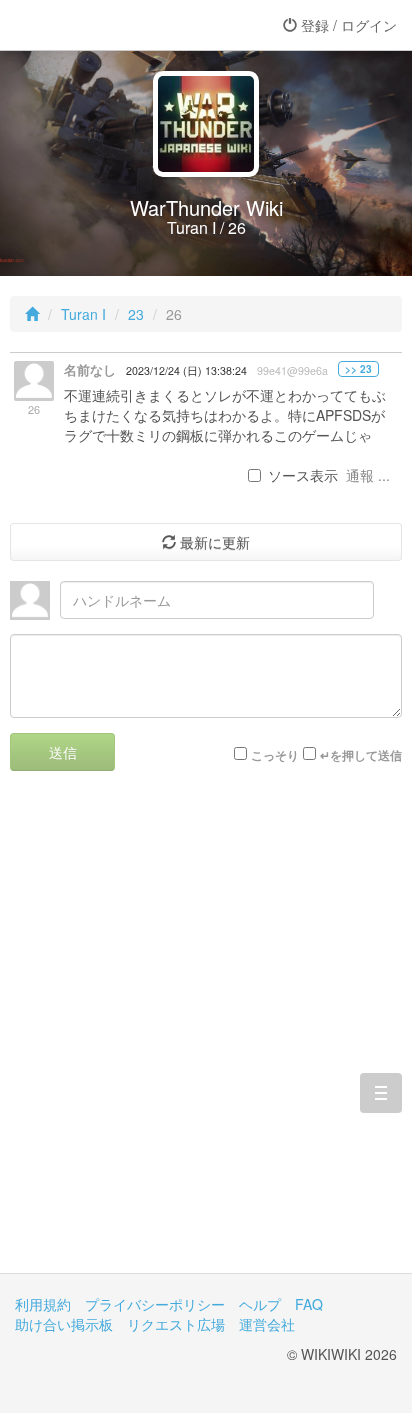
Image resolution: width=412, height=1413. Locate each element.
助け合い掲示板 (64, 1324)
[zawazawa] (95, 25)
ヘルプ (260, 1304)
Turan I (83, 314)
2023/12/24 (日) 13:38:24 (186, 370)
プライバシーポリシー (155, 1304)
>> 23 (358, 369)
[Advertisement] (206, 1037)
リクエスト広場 (176, 1324)
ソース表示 (303, 475)
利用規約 (43, 1304)
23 (136, 314)
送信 (63, 752)
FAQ (309, 1304)
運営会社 (267, 1324)
